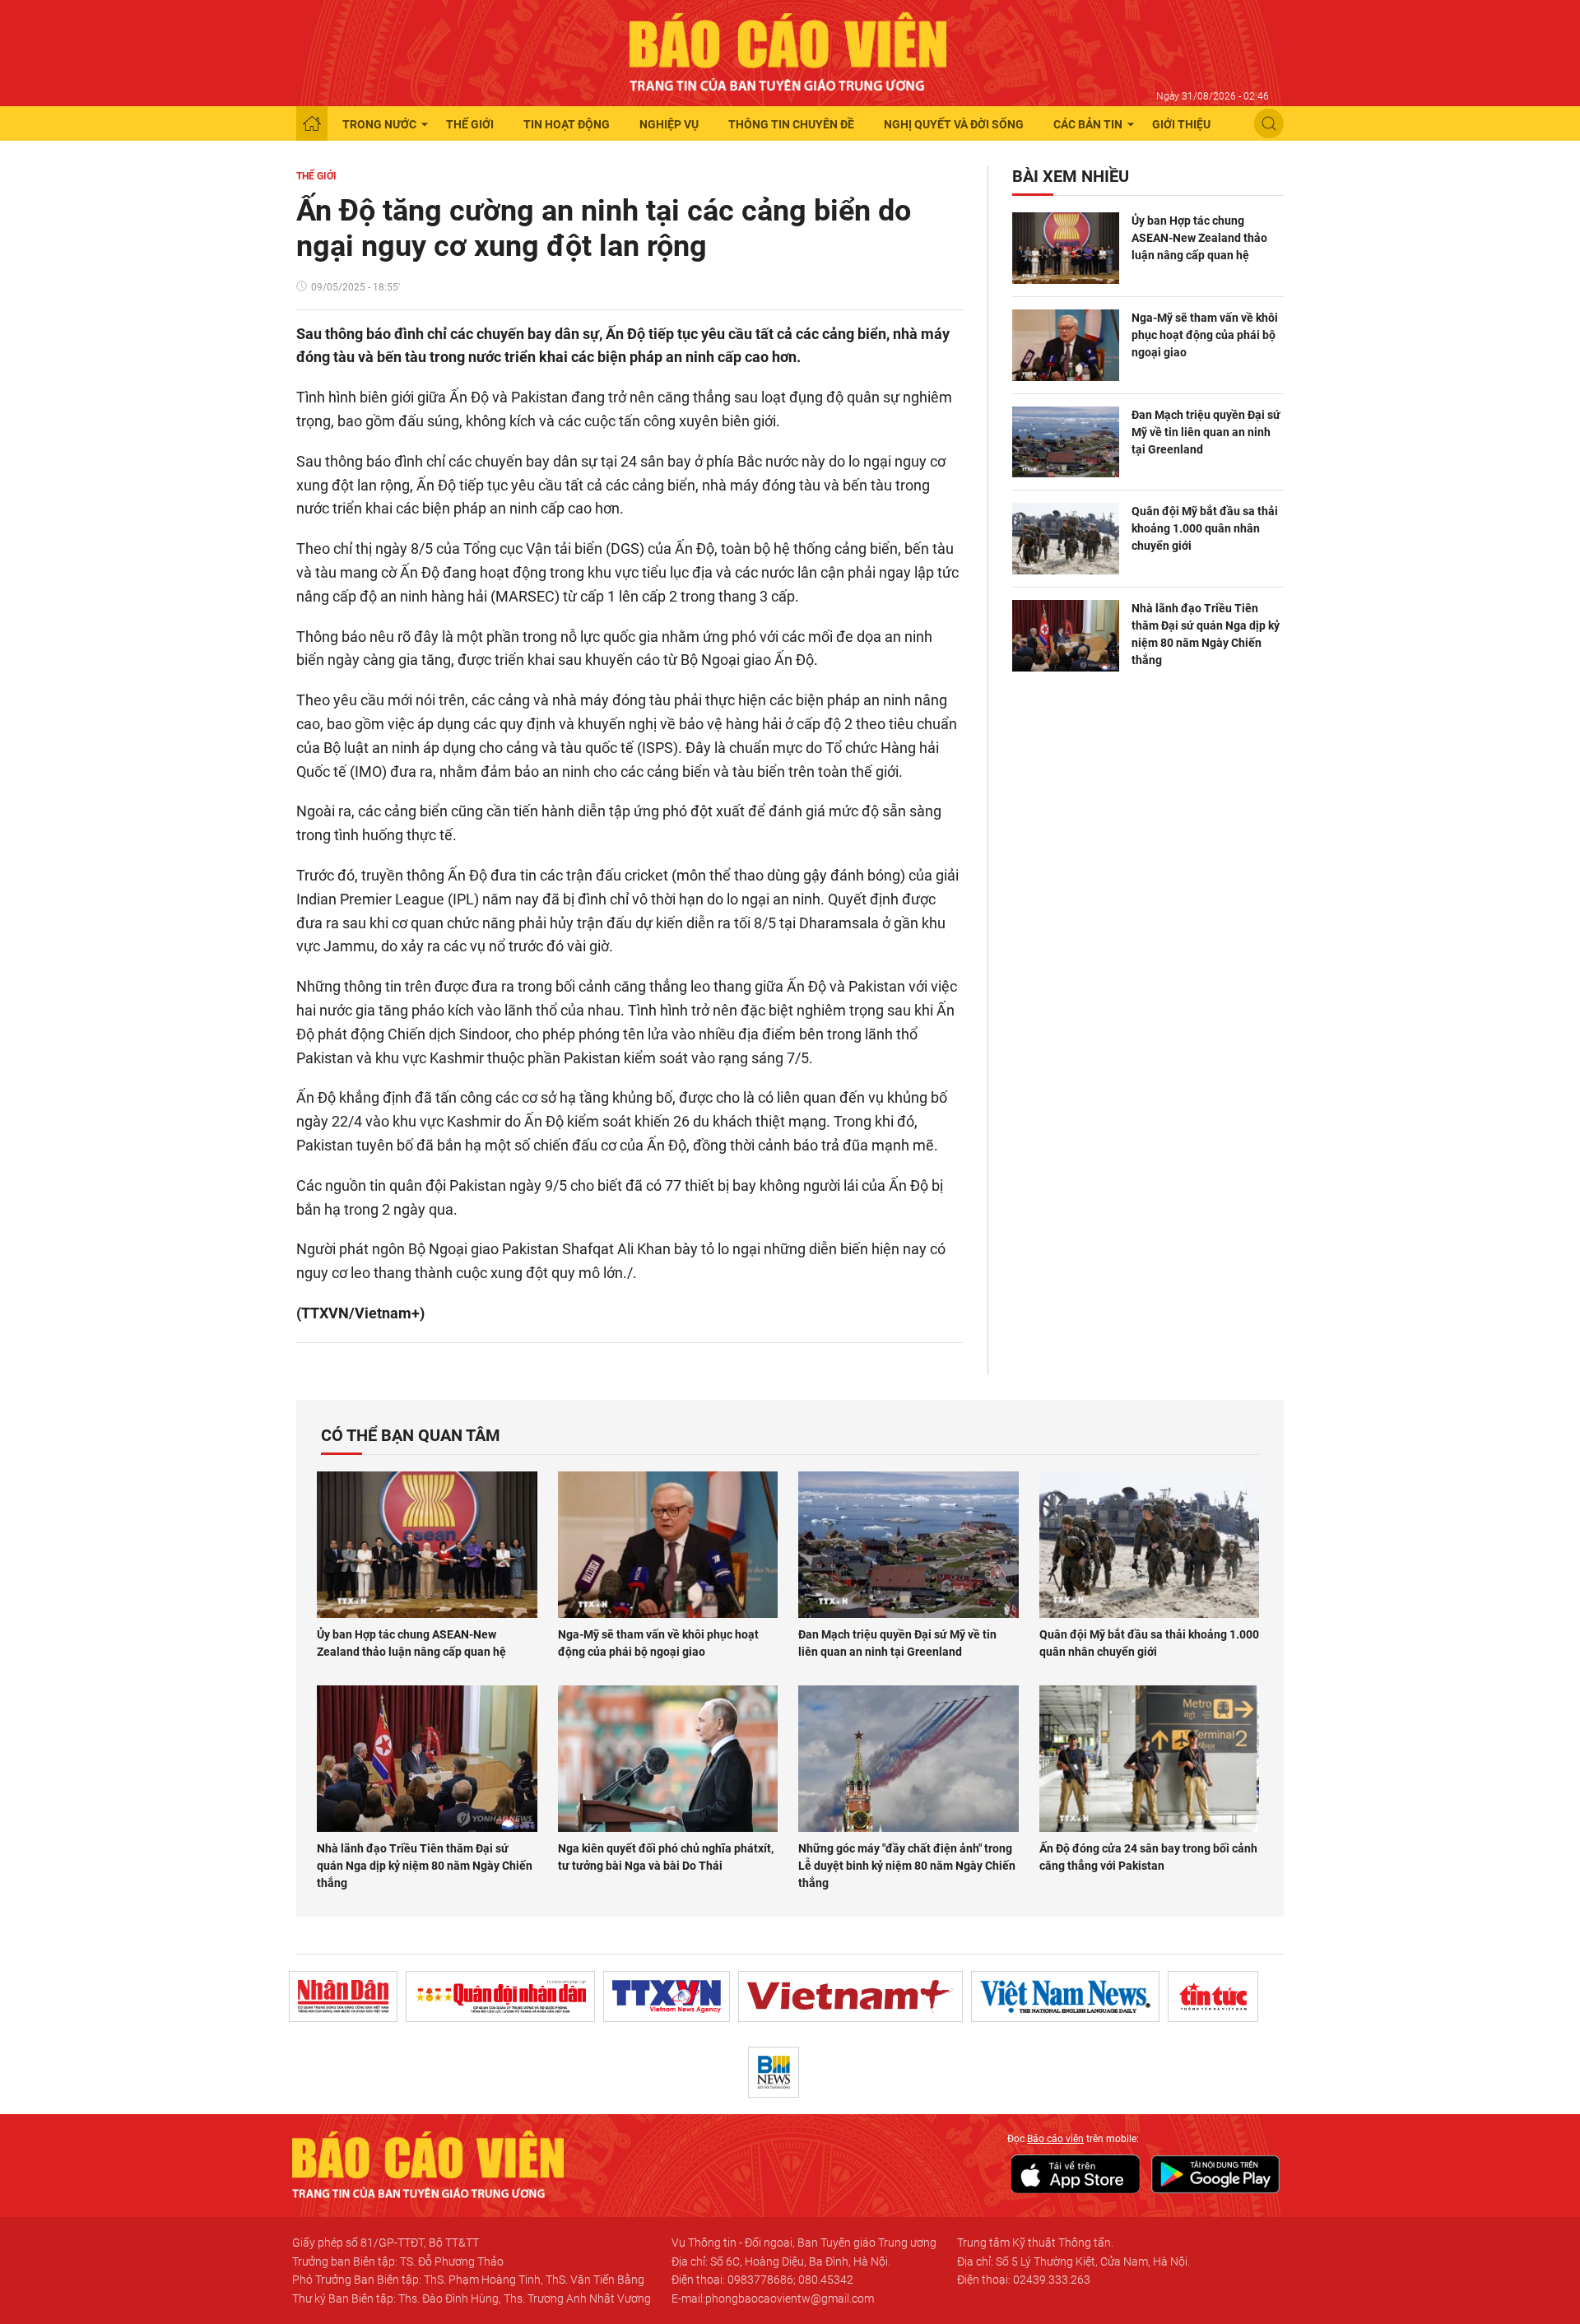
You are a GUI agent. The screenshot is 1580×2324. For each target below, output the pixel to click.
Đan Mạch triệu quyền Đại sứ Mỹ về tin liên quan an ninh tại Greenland (1206, 432)
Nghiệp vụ (669, 124)
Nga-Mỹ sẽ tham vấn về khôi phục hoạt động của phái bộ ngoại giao (1205, 335)
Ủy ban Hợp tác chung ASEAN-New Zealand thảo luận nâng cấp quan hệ (1199, 238)
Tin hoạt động (567, 124)
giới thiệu (1181, 124)
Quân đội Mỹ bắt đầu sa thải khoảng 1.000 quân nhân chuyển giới (1205, 528)
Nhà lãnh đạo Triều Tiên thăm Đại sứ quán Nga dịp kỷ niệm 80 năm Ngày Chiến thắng (1206, 634)
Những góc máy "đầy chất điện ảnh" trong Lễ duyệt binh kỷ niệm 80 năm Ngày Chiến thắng (907, 1866)
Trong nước (379, 124)
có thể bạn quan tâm (411, 1435)
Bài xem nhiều (1071, 176)
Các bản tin (1088, 124)
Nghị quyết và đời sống (954, 124)
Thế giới (470, 124)
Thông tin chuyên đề (791, 124)
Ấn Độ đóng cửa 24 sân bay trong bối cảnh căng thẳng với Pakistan (1148, 1857)
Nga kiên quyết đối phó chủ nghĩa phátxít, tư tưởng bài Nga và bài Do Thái (666, 1857)
